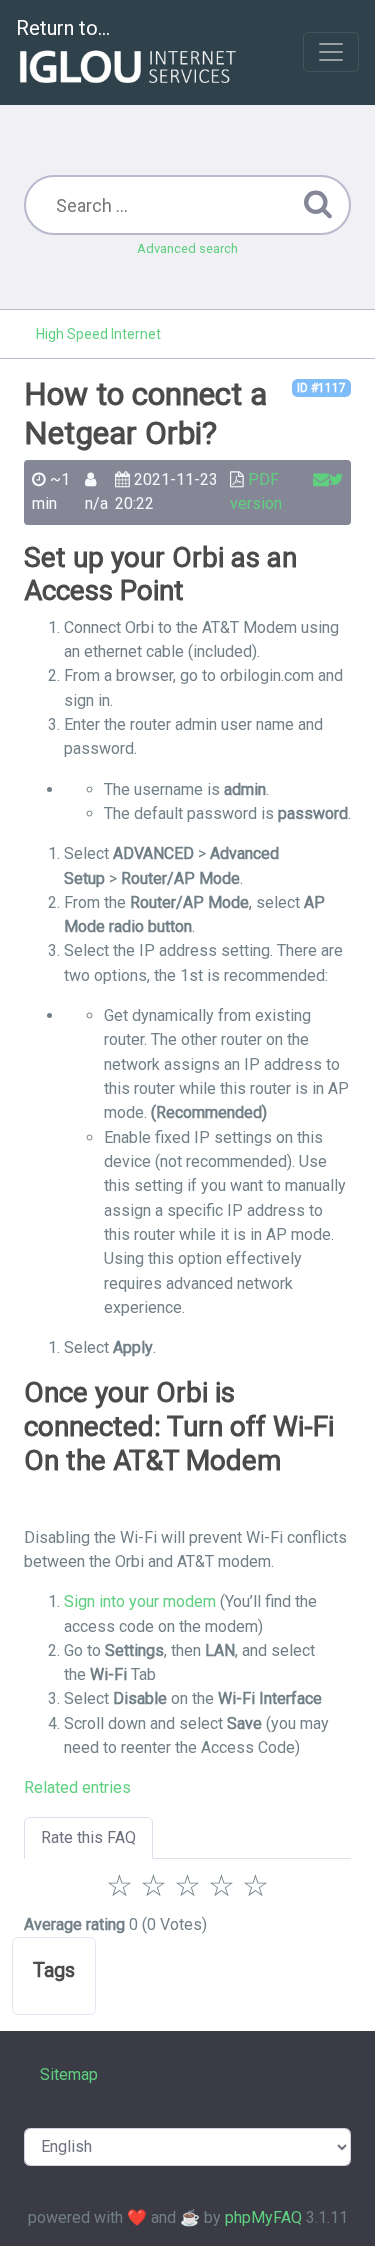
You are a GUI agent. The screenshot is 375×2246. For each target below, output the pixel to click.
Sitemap (69, 2074)
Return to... (63, 28)
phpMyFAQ (263, 2217)
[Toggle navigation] (331, 52)
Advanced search (187, 248)
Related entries (77, 1787)
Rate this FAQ (88, 1837)
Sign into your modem (140, 1601)
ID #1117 (321, 388)
